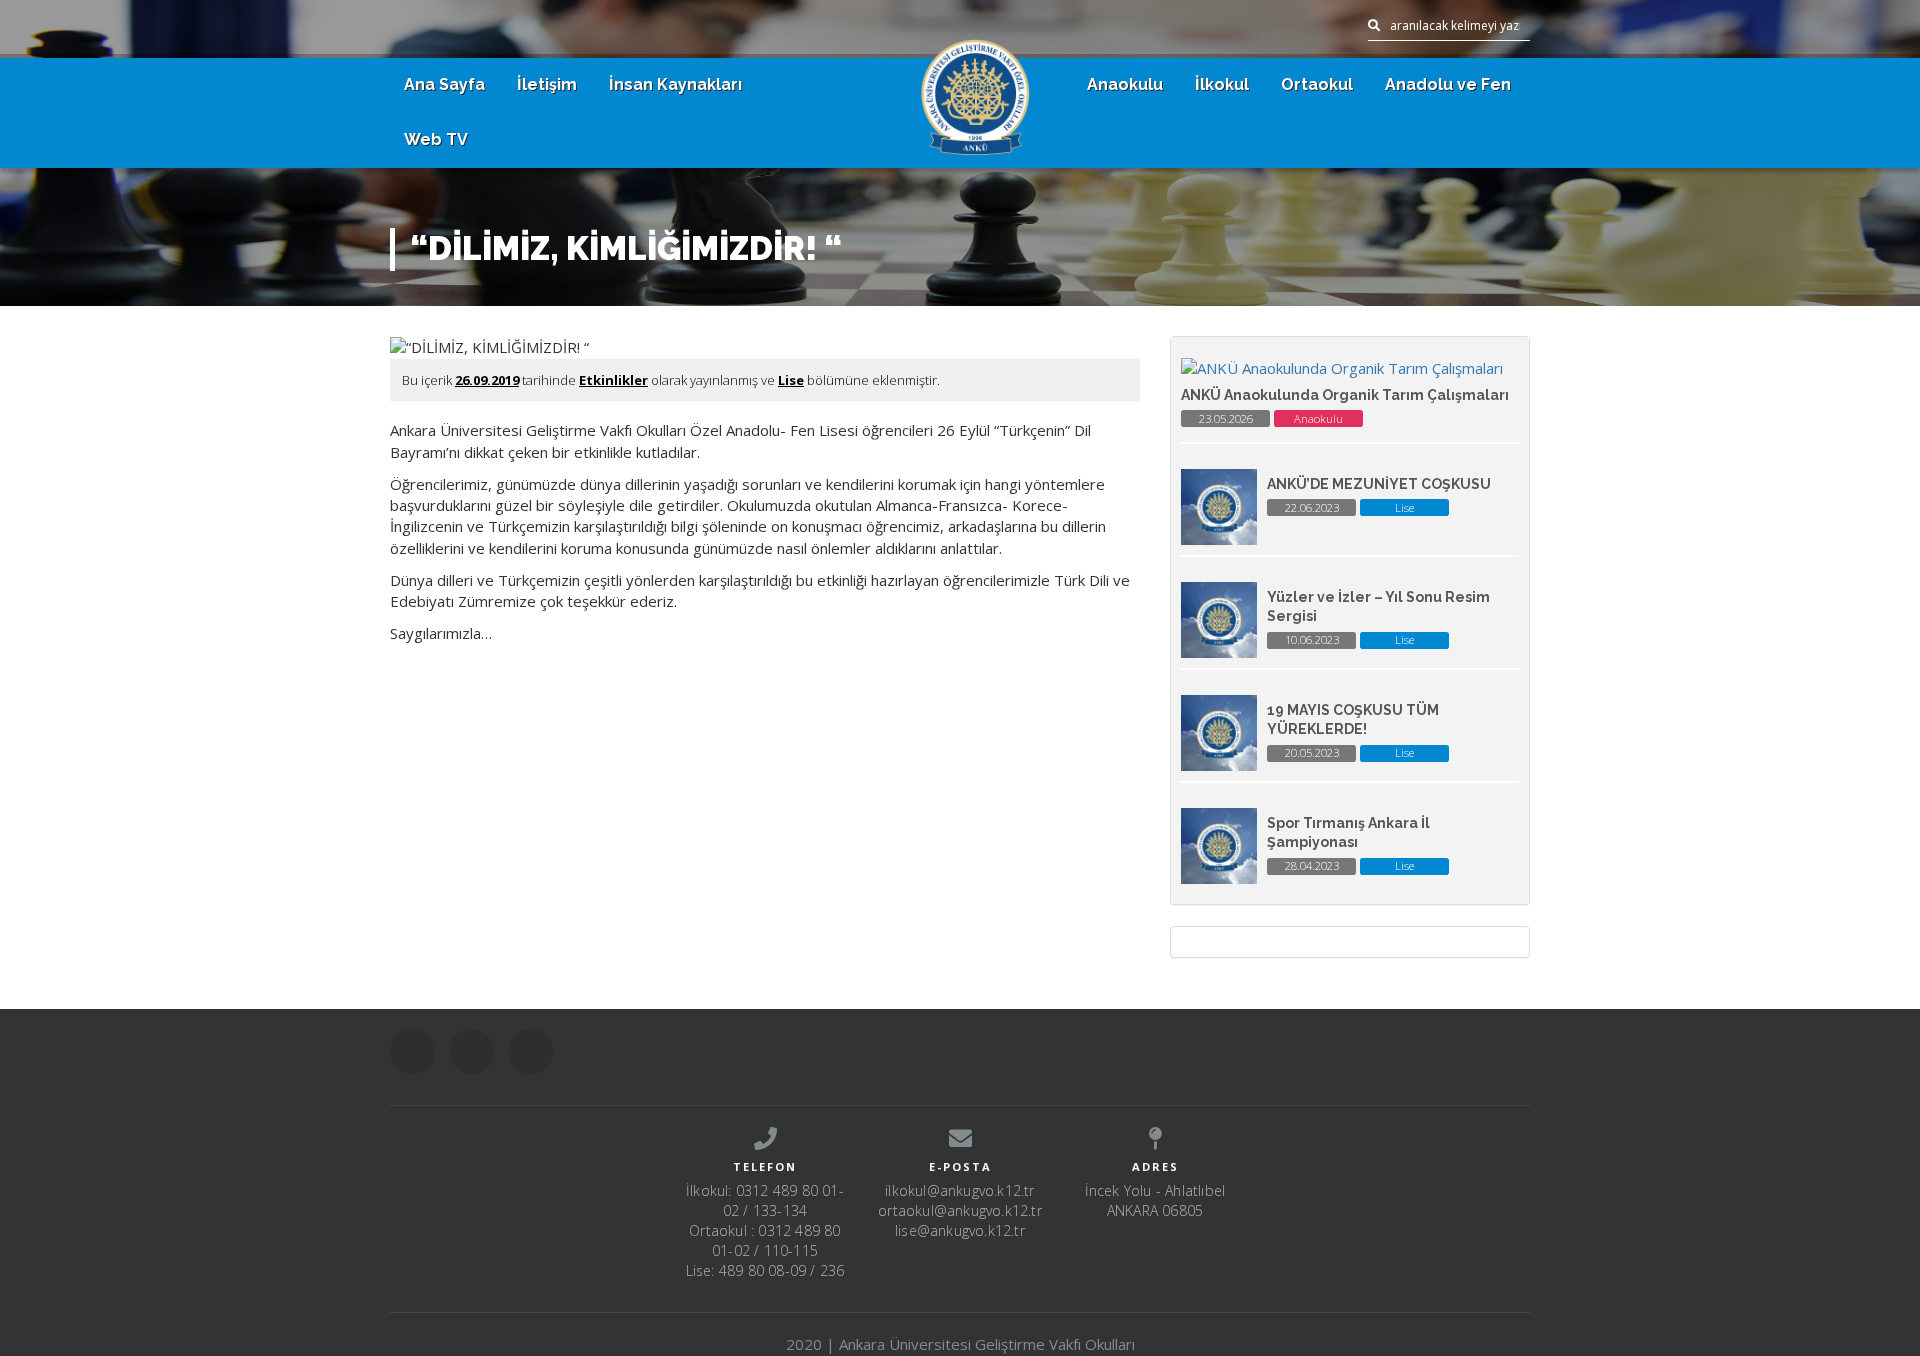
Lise (791, 380)
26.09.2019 (487, 380)
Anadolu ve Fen (1448, 84)
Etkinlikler (613, 380)
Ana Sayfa (444, 84)
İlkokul (1222, 84)
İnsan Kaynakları (675, 84)
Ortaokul (1317, 84)
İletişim (547, 84)
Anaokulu (1125, 84)
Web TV (436, 139)
